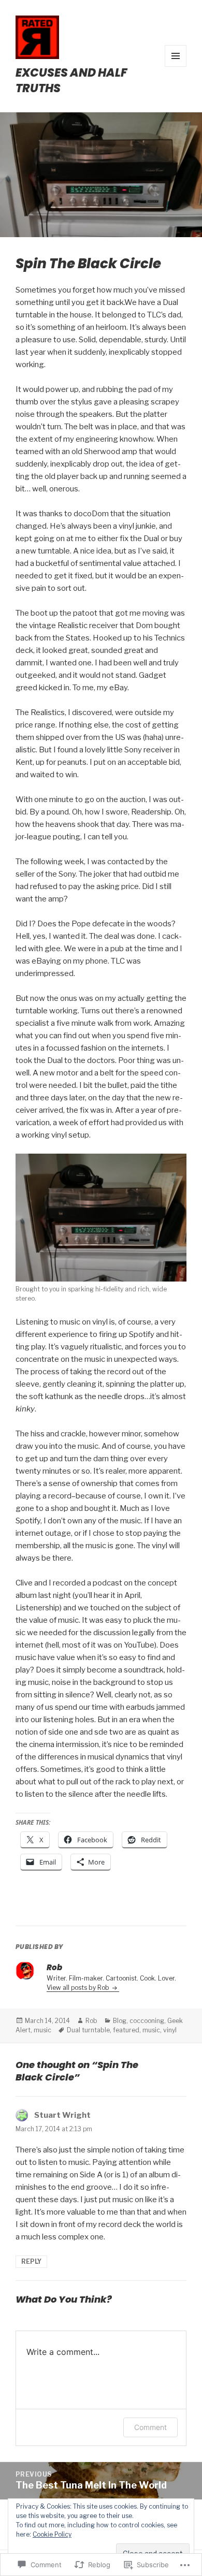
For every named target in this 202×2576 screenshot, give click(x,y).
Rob (91, 2021)
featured (126, 2030)
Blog (120, 2021)
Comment (150, 2427)
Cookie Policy (52, 2534)
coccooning (147, 2021)
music (42, 2030)
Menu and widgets (176, 67)
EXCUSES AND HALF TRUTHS (71, 81)
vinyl (170, 2030)
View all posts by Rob (79, 1988)
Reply (31, 2261)
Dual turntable (88, 2030)
